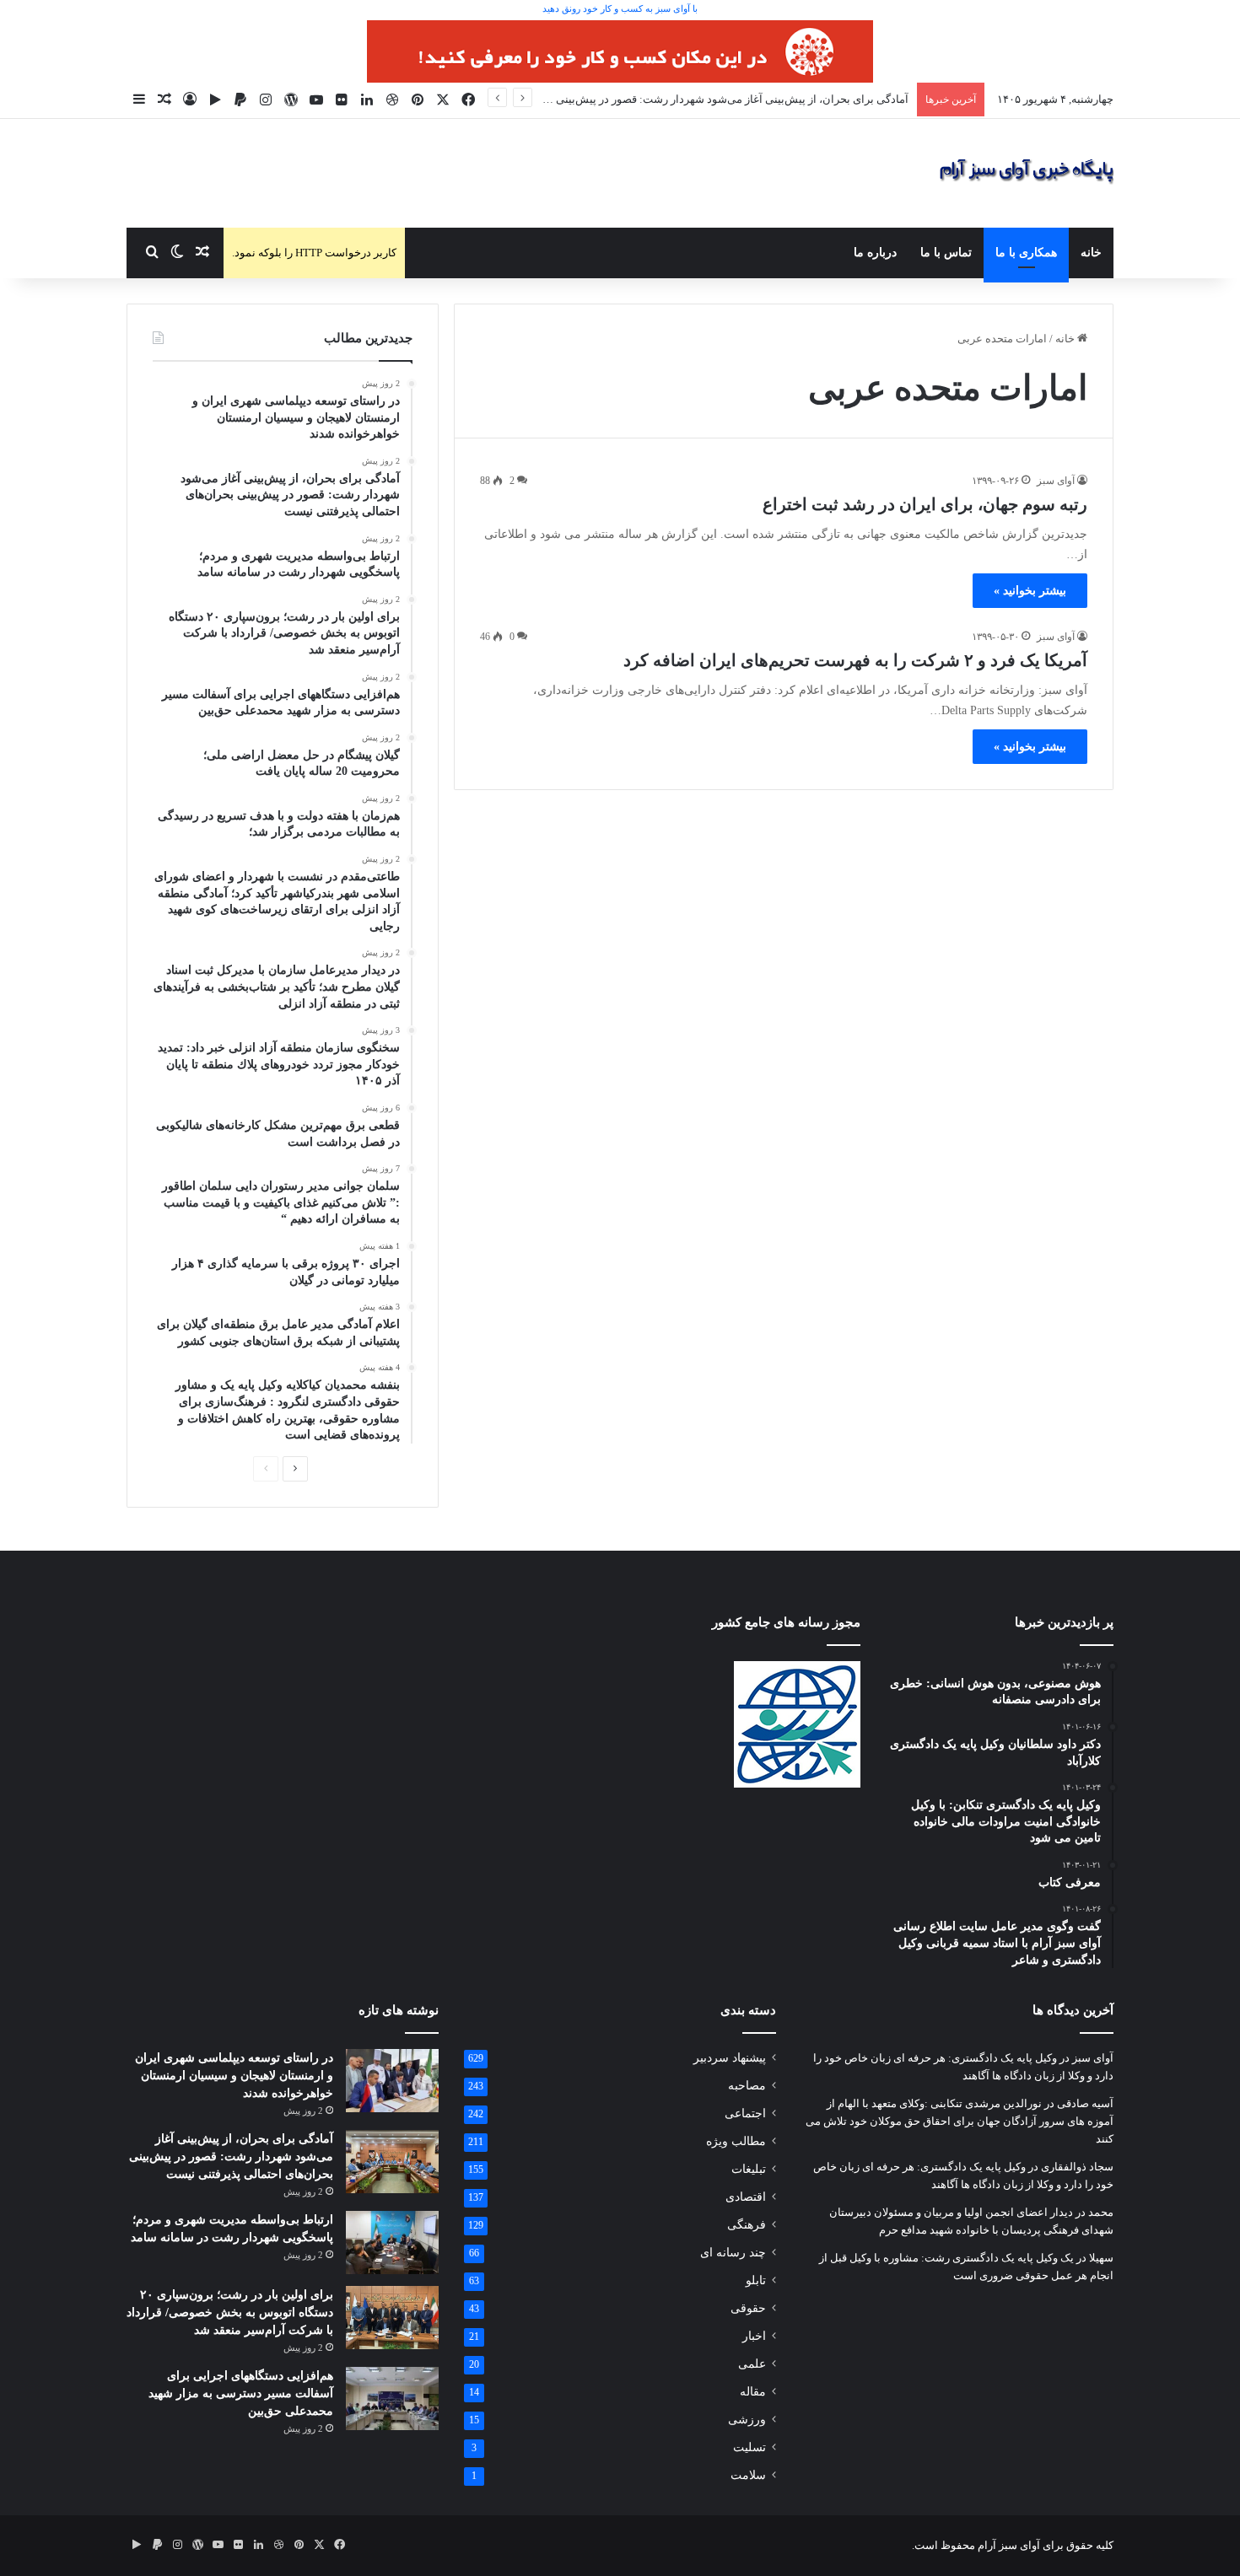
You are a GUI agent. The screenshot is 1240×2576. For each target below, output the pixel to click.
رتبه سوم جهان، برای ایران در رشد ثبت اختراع (925, 504)
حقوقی (748, 2308)
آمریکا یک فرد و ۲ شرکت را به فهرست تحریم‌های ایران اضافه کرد (855, 660)
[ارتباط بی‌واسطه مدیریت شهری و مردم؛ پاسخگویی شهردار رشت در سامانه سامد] (392, 2243)
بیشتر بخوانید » (1030, 591)
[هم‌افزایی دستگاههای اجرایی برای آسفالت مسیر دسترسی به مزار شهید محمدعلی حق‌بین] (392, 2399)
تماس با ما (946, 253)
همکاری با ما (1026, 253)
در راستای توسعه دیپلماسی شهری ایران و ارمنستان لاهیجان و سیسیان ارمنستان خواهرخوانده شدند (234, 2076)
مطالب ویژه (736, 2141)
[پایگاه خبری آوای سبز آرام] (1027, 173)
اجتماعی (745, 2114)
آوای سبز (1056, 481)
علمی (752, 2364)
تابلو (756, 2280)
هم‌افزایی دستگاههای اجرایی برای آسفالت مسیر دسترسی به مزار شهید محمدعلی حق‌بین (241, 2393)
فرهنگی (747, 2225)
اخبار (754, 2336)
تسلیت (749, 2447)
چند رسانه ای (733, 2253)
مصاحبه (747, 2086)
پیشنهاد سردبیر (730, 2058)
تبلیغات (749, 2169)
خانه (1091, 253)
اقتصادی (746, 2197)
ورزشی (747, 2420)
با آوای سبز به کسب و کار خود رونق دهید (620, 8)
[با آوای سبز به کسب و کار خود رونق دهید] (620, 50)
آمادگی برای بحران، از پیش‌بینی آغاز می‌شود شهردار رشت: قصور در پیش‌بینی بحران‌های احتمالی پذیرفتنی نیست (652, 99)
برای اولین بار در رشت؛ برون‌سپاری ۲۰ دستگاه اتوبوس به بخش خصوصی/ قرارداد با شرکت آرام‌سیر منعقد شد (230, 2312)
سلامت (748, 2475)
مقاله (753, 2392)
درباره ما (875, 253)
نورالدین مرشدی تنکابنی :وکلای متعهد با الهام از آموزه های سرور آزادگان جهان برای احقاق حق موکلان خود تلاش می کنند (960, 2121)
